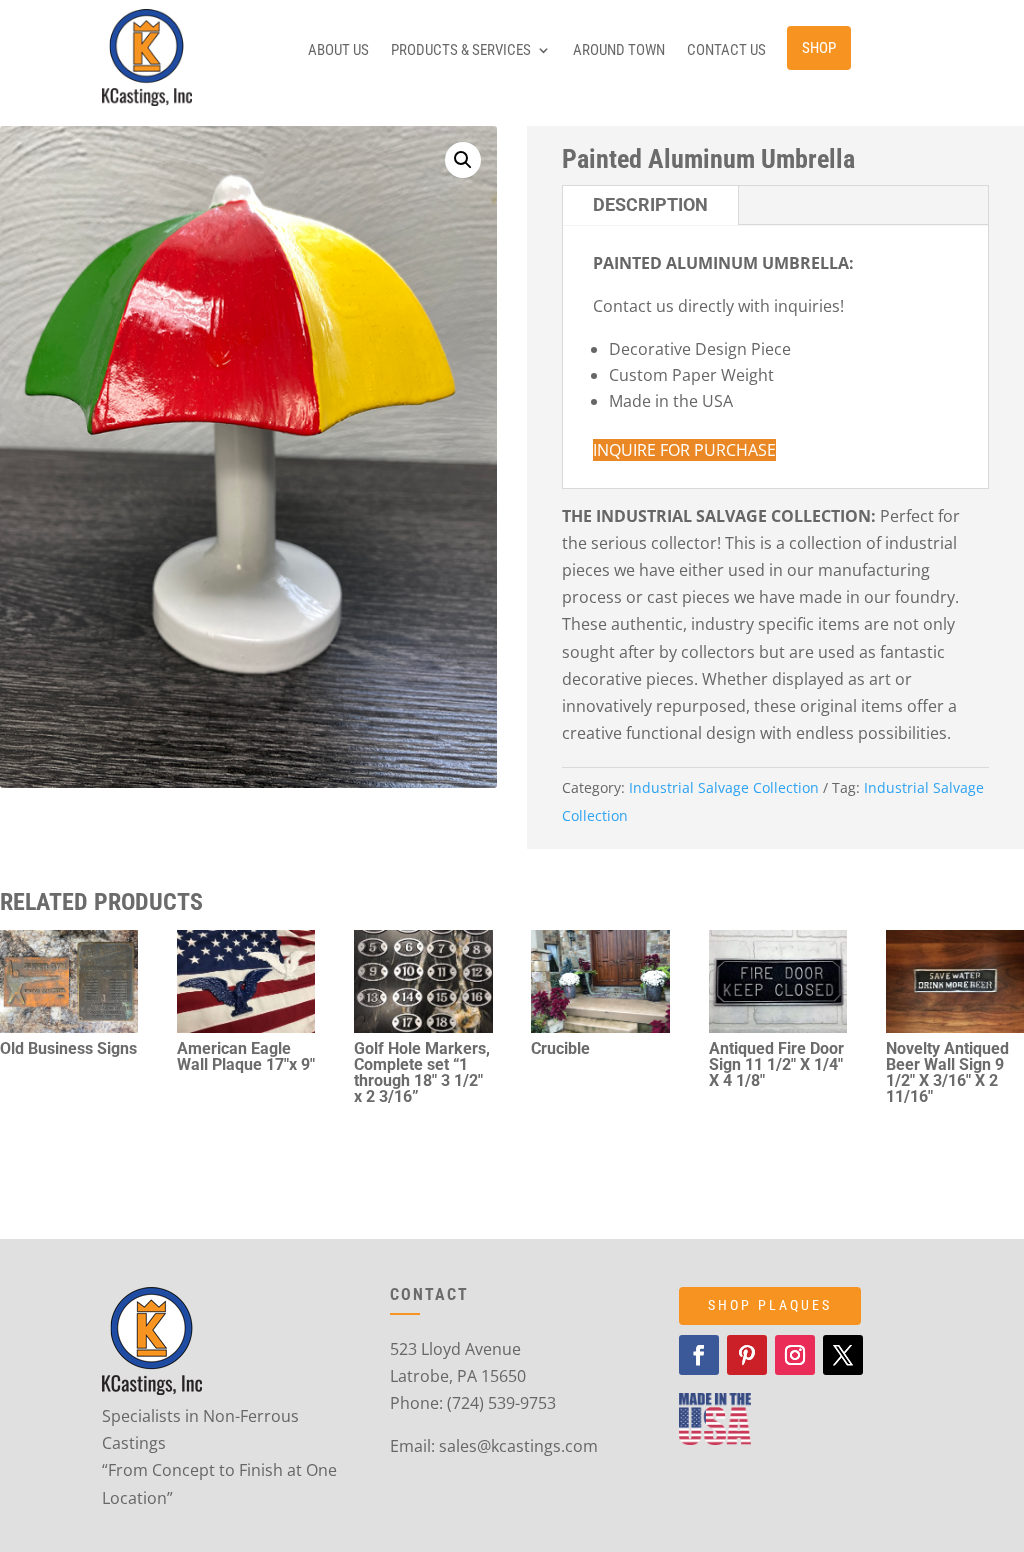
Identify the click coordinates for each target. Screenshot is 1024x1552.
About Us (338, 51)
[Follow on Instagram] (795, 1355)
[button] (463, 160)
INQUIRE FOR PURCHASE (684, 450)
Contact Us (726, 51)
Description (650, 204)
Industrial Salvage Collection (724, 787)
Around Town (619, 51)
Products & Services (461, 51)
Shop (819, 48)
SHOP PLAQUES (770, 1305)
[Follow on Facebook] (699, 1355)
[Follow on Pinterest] (747, 1355)
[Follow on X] (843, 1355)
